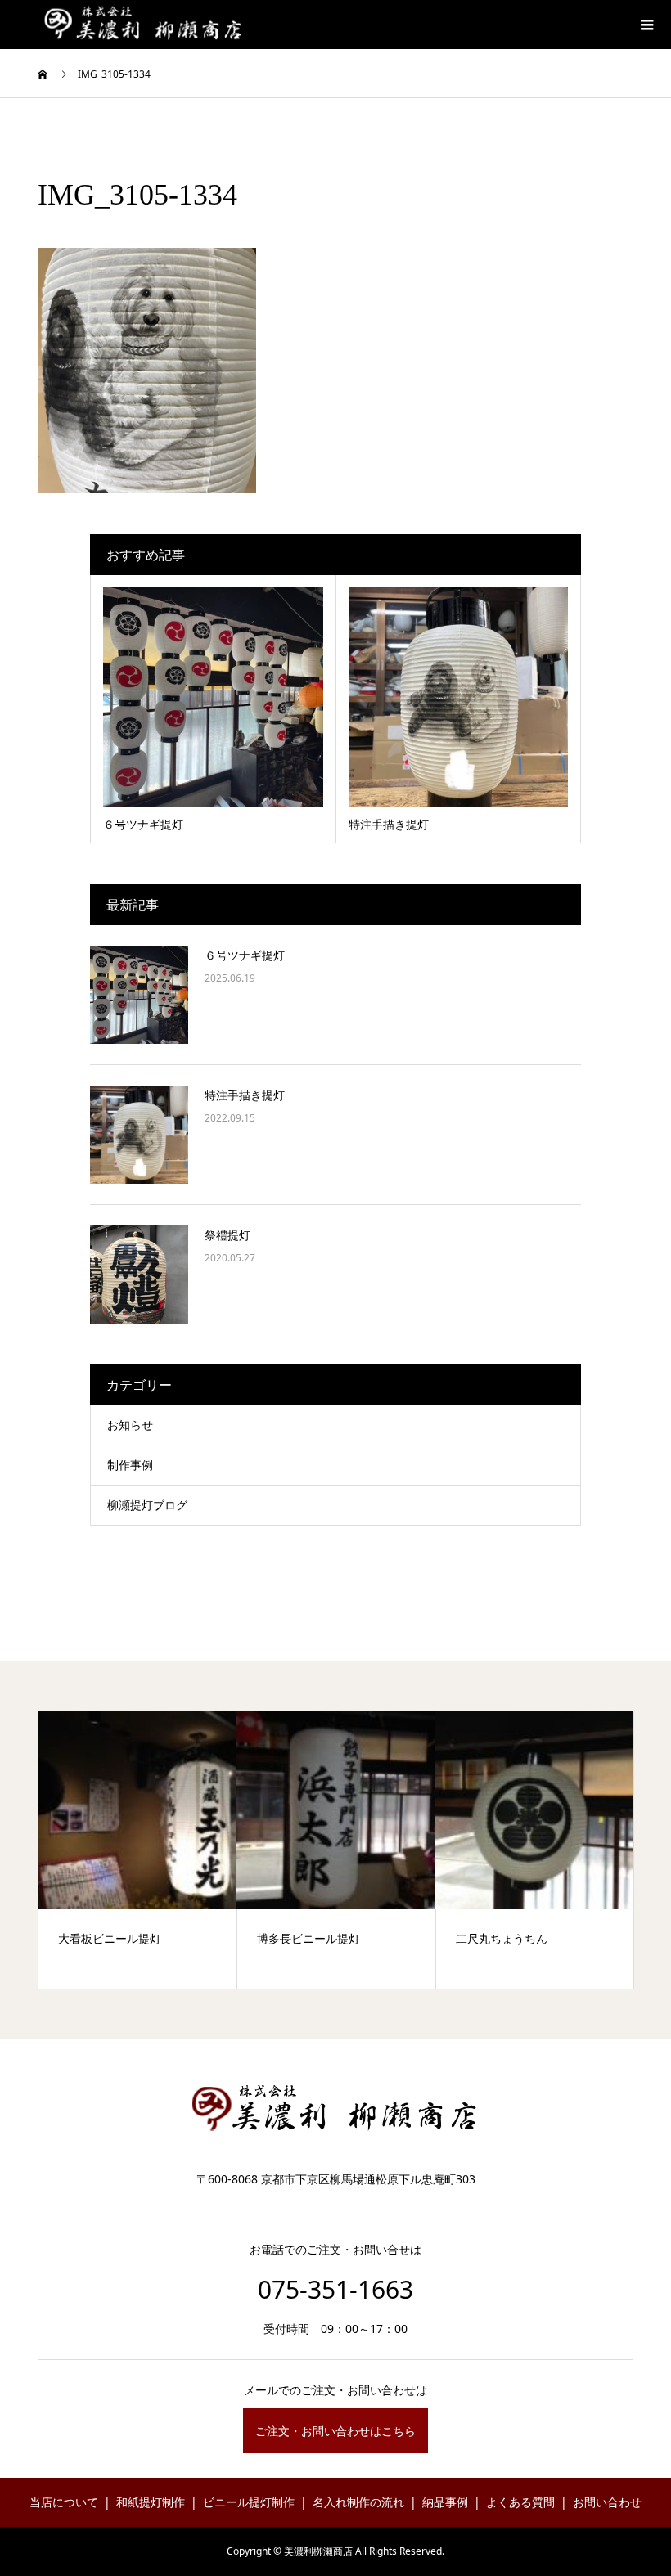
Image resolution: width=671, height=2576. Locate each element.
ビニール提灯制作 (249, 2502)
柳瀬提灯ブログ (147, 1505)
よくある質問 (520, 2502)
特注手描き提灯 (245, 1095)
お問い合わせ (607, 2502)
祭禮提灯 (227, 1235)
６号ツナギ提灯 (245, 955)
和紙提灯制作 (151, 2502)
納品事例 (445, 2502)
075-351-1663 (335, 2289)
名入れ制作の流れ (358, 2502)
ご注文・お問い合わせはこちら (335, 2431)
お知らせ (130, 1425)
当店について (64, 2502)
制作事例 (130, 1465)
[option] (138, 1850)
